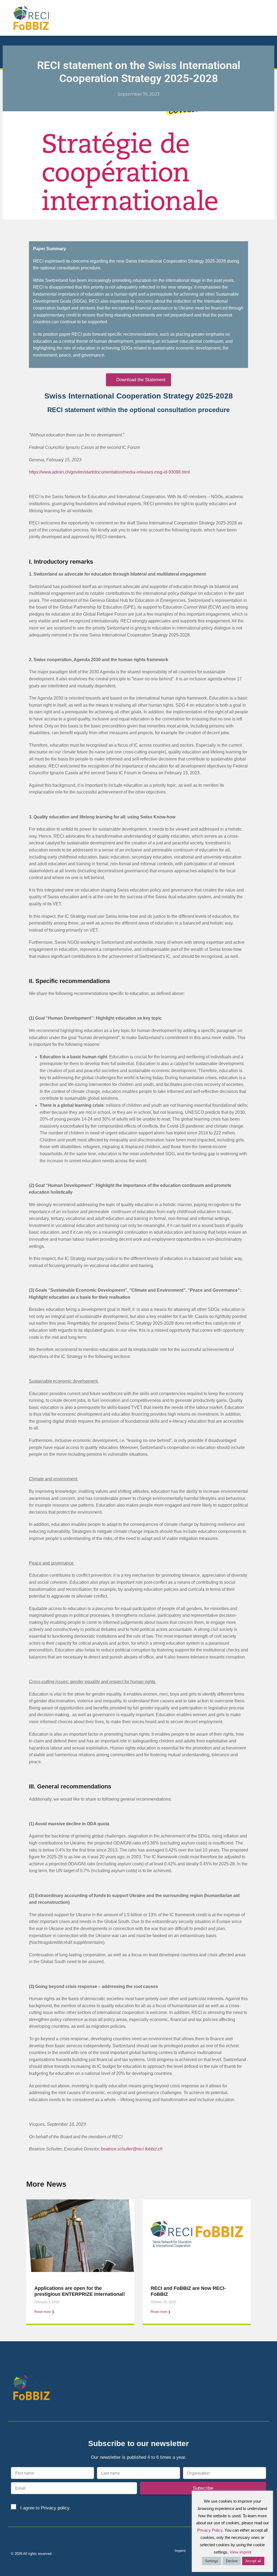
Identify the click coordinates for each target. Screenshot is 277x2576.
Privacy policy (55, 2508)
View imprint (240, 2552)
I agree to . (45, 2508)
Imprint (180, 2551)
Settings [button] (212, 2561)
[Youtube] (263, 2389)
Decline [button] (232, 2561)
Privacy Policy (210, 2530)
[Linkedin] (253, 2389)
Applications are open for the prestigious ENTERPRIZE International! (80, 2291)
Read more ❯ (44, 2312)
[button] (269, 18)
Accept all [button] (253, 2561)
